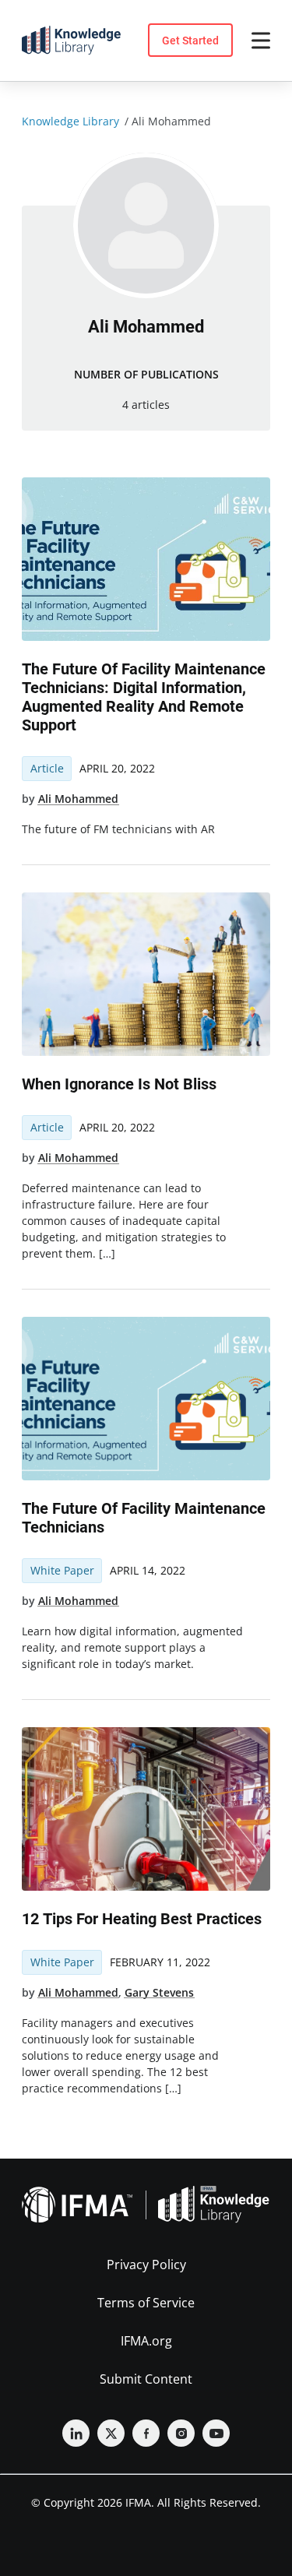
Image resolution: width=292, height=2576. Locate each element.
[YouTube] (216, 2433)
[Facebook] (146, 2433)
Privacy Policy (146, 2265)
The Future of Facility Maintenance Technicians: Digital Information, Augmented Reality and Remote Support (144, 697)
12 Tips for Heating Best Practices (142, 1919)
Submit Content (146, 2379)
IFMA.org (146, 2341)
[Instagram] (181, 2433)
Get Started (190, 40)
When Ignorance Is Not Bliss (119, 1084)
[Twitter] (111, 2433)
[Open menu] (261, 40)
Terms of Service (146, 2303)
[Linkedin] (76, 2433)
